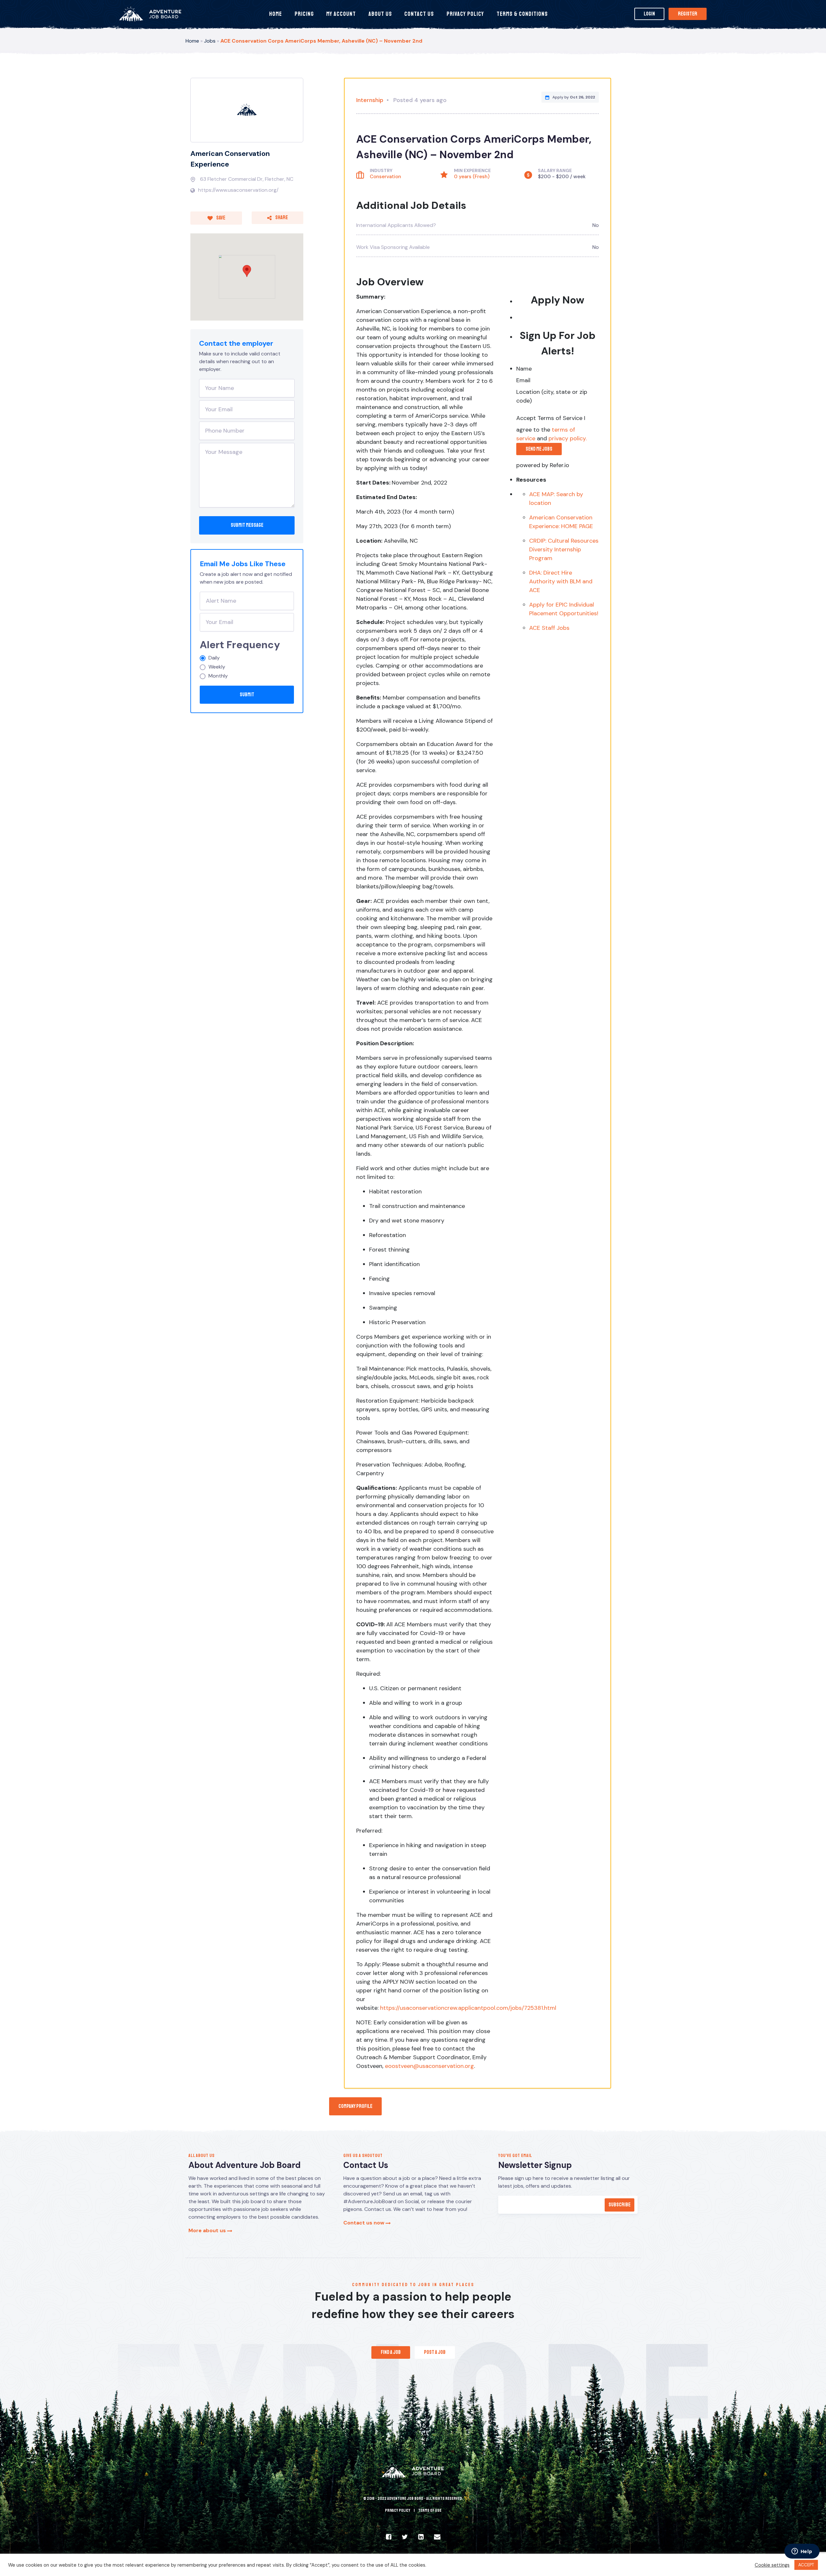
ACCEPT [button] (806, 2565)
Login (649, 14)
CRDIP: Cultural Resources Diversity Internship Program (564, 549)
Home (276, 14)
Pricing (304, 14)
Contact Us (419, 14)
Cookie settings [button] (772, 2565)
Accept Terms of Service (549, 418)
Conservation (385, 177)
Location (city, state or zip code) (552, 396)
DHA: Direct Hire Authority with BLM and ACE (561, 581)
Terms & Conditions (522, 14)
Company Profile (355, 2106)
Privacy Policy (465, 14)
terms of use (430, 2510)
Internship (370, 100)
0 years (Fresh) (472, 177)
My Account (341, 14)
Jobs (210, 41)
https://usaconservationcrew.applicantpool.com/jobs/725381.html (468, 2008)
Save (220, 218)
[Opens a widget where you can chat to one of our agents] (802, 2552)
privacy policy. (568, 438)
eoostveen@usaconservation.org (429, 2066)
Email (523, 380)
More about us (208, 2230)
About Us (380, 14)
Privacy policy (398, 2510)
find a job (391, 2352)
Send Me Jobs (539, 449)
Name (524, 369)
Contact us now (364, 2223)
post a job (435, 2352)
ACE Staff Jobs (549, 628)
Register (688, 14)
